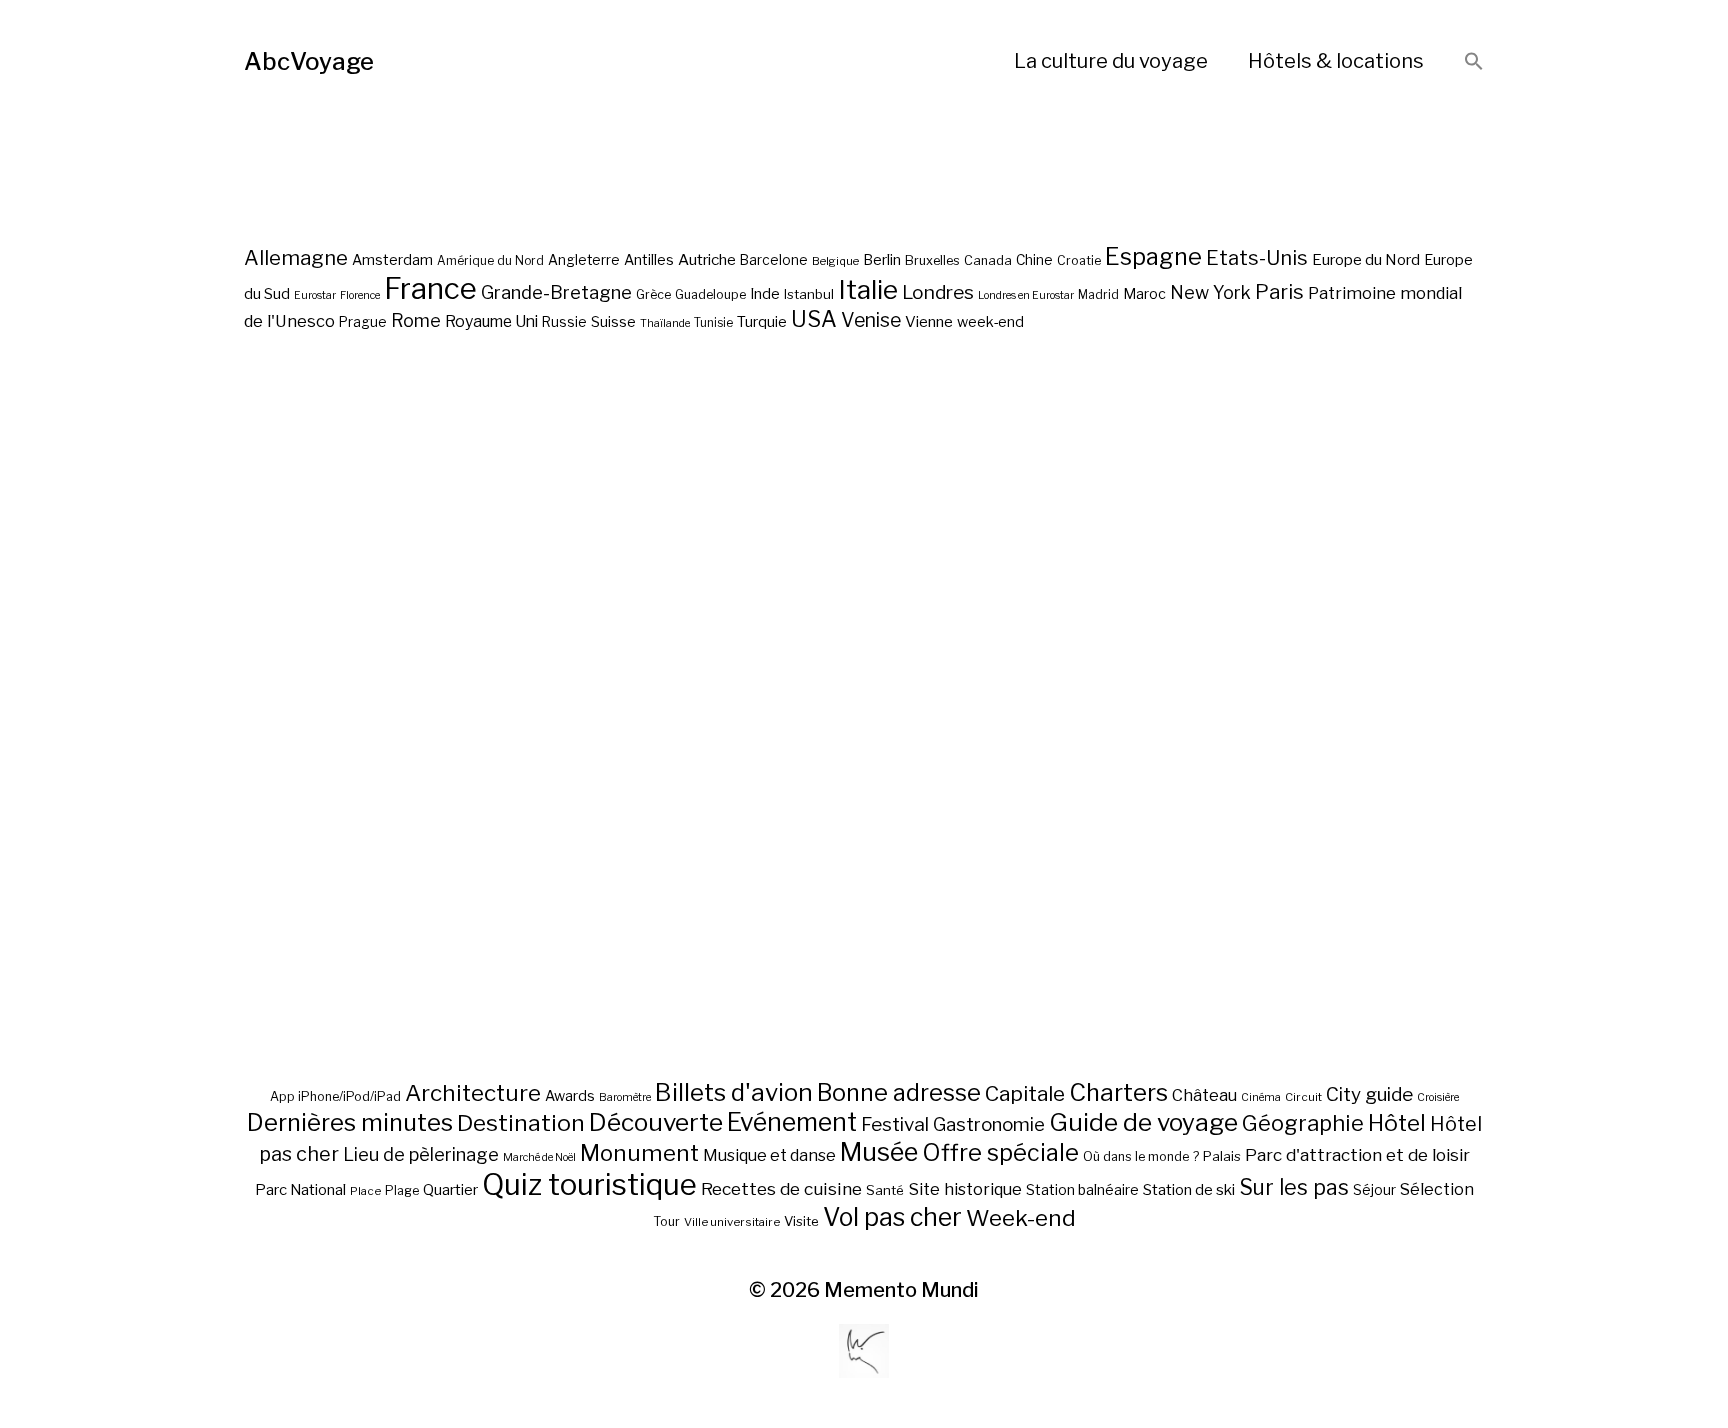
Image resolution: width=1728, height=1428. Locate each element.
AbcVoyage (309, 61)
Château (1204, 1095)
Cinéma (1261, 1097)
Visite (801, 1221)
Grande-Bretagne (556, 292)
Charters (1118, 1092)
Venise (871, 320)
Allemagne (296, 257)
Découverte (656, 1122)
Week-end (1021, 1218)
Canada (988, 260)
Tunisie (713, 323)
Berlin (882, 260)
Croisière (1438, 1097)
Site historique (965, 1189)
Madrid (1098, 295)
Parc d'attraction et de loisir (1357, 1155)
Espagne (1153, 257)
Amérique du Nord (490, 261)
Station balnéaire (1082, 1189)
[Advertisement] (864, 778)
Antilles (649, 259)
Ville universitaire (732, 1222)
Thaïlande (665, 323)
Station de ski (1189, 1189)
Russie (564, 322)
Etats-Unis (1257, 258)
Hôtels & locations (1336, 61)
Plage (402, 1190)
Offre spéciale (1000, 1153)
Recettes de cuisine (781, 1188)
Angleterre (584, 260)
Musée (879, 1152)
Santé (885, 1190)
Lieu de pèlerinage (421, 1154)
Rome (416, 320)
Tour (666, 1221)
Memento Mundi (901, 1290)
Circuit (1303, 1097)
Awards (570, 1095)
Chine (1034, 260)
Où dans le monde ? (1141, 1156)
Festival (895, 1124)
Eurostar (315, 295)
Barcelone (774, 260)
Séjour (1374, 1190)
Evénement (792, 1122)
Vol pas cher (892, 1217)
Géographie (1303, 1123)
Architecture (473, 1093)
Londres (938, 292)
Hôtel (1397, 1123)
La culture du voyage (1111, 61)
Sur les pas (1294, 1187)
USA (814, 319)
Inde (765, 294)
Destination (521, 1123)
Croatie (1079, 260)
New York (1210, 292)
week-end (990, 321)
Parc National (300, 1190)
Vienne (929, 321)
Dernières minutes (350, 1122)
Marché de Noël (539, 1157)
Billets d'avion (734, 1092)
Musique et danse (769, 1155)
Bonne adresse (899, 1093)
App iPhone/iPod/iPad (335, 1096)
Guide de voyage (1143, 1122)
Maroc (1144, 293)
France (430, 288)
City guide (1369, 1094)
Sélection (1437, 1189)
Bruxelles (932, 260)
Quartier (450, 1190)
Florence (360, 295)
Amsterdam (392, 259)
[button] (1474, 62)
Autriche (707, 259)
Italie (868, 289)
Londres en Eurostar (1026, 295)
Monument (639, 1153)
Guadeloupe (710, 294)
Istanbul (809, 294)
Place (365, 1191)
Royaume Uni (491, 321)
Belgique (835, 261)
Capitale (1025, 1093)
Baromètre (625, 1097)
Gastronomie (989, 1124)
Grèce (653, 294)
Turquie (762, 322)
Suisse (613, 321)
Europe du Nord (1366, 259)
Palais (1222, 1156)
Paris (1279, 291)
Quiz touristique (589, 1184)
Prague (363, 322)
